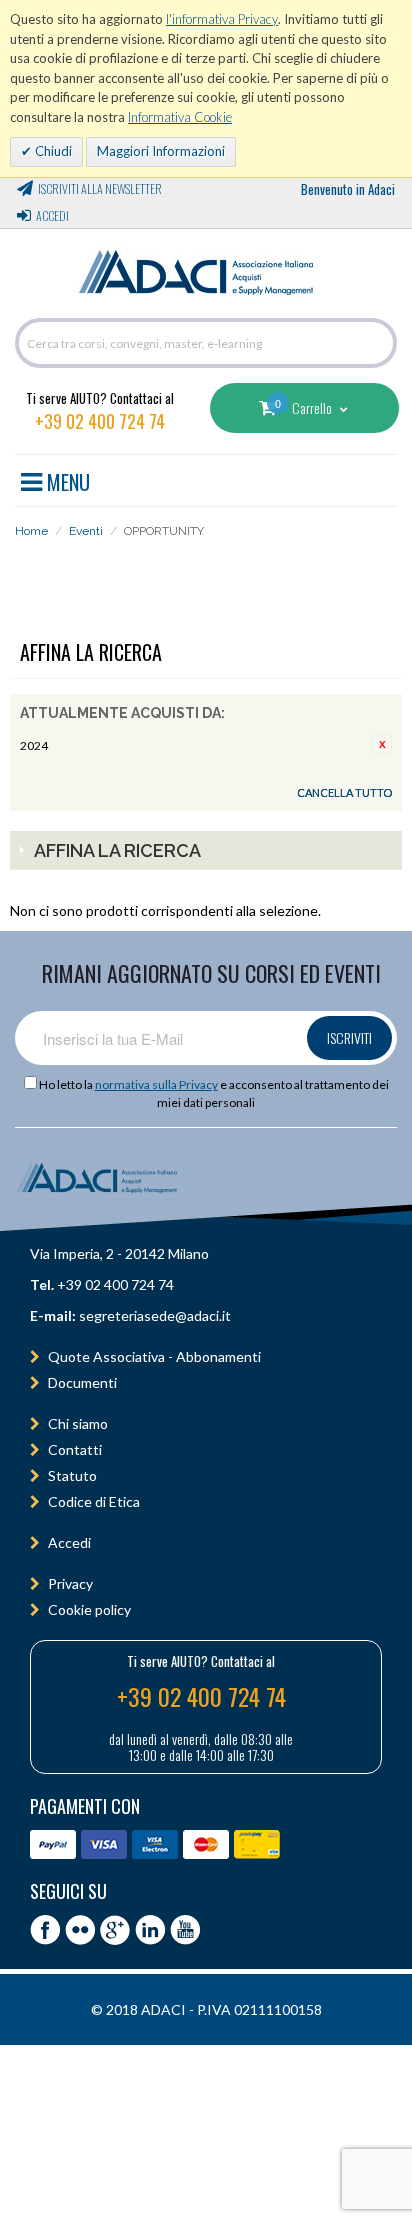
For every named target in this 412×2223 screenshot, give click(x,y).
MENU (66, 479)
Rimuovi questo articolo (382, 744)
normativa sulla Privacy (156, 1084)
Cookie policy (89, 1609)
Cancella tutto (344, 792)
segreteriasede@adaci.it (155, 1315)
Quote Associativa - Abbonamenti (154, 1356)
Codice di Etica (94, 1501)
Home (31, 531)
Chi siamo (78, 1423)
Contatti (75, 1449)
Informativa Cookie (180, 117)
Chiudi (52, 151)
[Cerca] (377, 343)
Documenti (82, 1382)
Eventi (86, 531)
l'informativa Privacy (222, 19)
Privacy (70, 1583)
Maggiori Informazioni (161, 151)
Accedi (52, 215)
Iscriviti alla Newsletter (100, 188)
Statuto (72, 1475)
